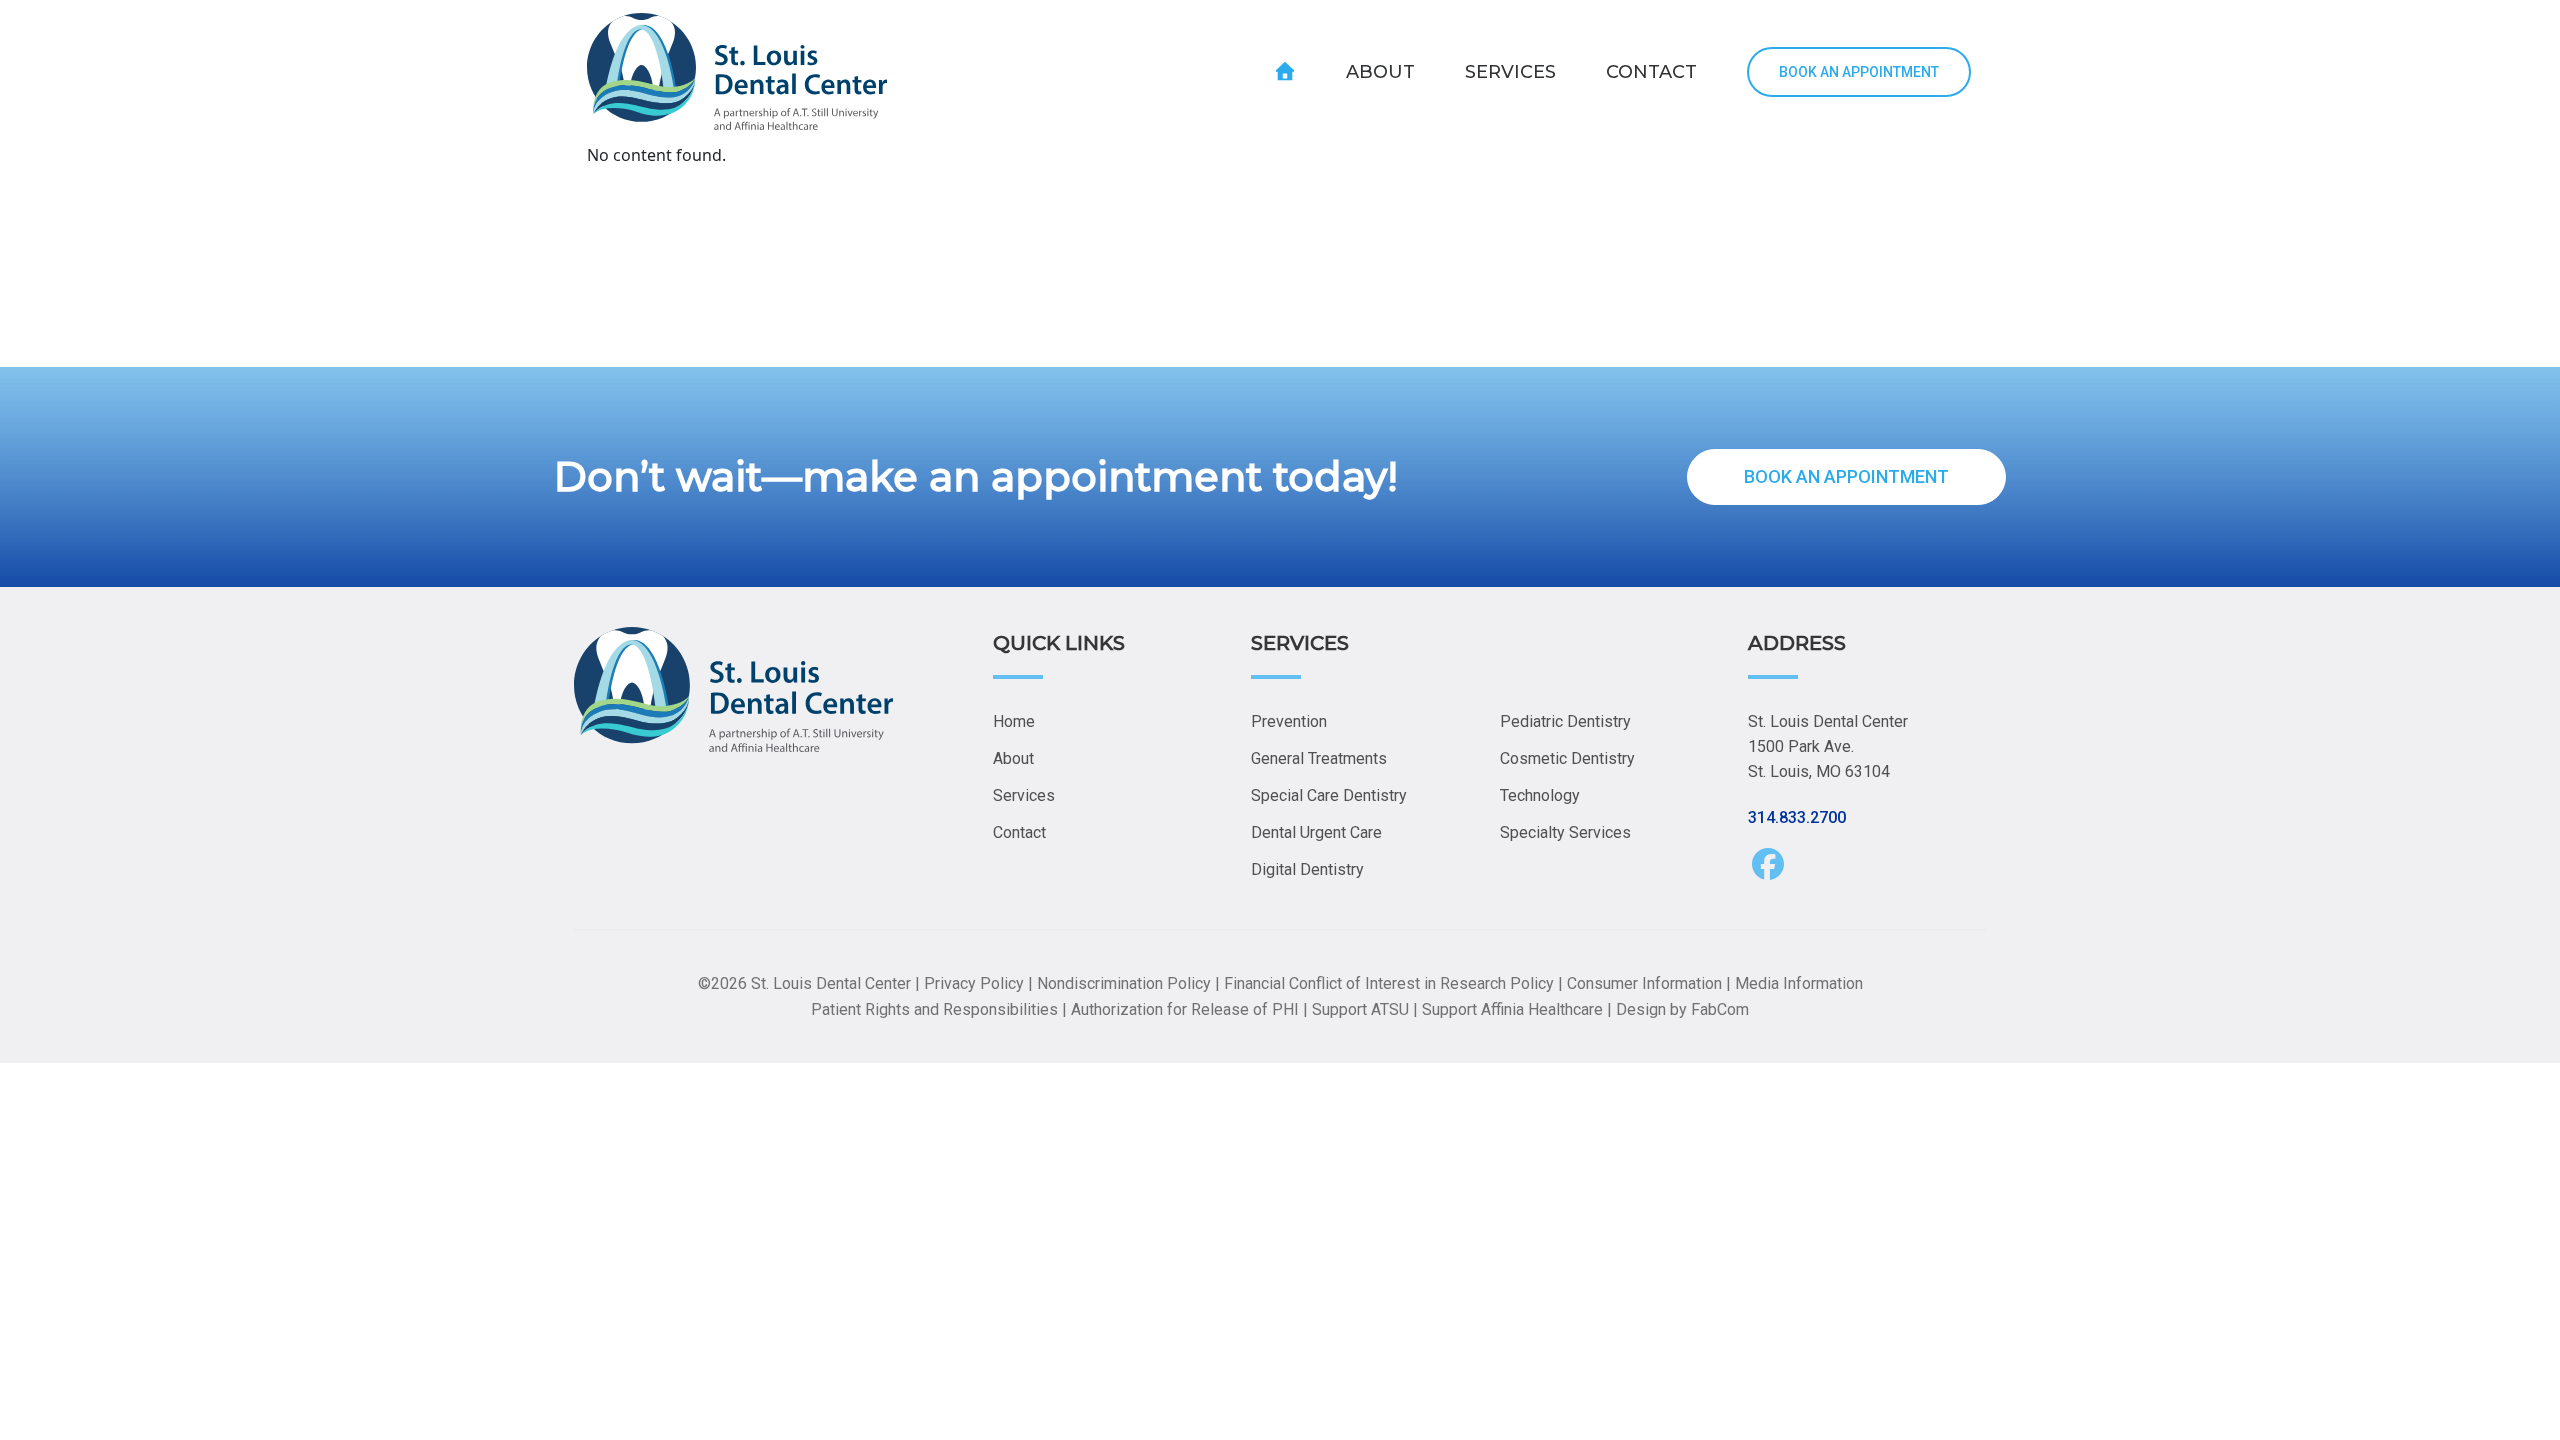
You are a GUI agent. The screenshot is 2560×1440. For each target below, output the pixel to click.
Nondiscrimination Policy (1124, 983)
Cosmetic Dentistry (1567, 758)
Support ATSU (1360, 1009)
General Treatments (1319, 758)
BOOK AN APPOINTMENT (1859, 72)
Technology (1540, 795)
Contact (1019, 832)
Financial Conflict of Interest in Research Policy (1389, 983)
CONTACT (1651, 72)
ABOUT (1380, 72)
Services (1024, 795)
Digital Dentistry (1307, 869)
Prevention (1289, 721)
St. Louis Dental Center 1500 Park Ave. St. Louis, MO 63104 (1828, 746)
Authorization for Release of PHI (1185, 1009)
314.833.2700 (1797, 817)
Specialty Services (1565, 832)
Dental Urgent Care (1316, 832)
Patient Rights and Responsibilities (934, 1009)
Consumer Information (1644, 983)
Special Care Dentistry (1329, 795)
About (1013, 758)
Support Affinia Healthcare (1512, 1009)
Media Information (1799, 983)
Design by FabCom (1682, 1009)
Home (1014, 721)
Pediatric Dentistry (1565, 721)
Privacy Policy (974, 983)
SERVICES (1510, 72)
